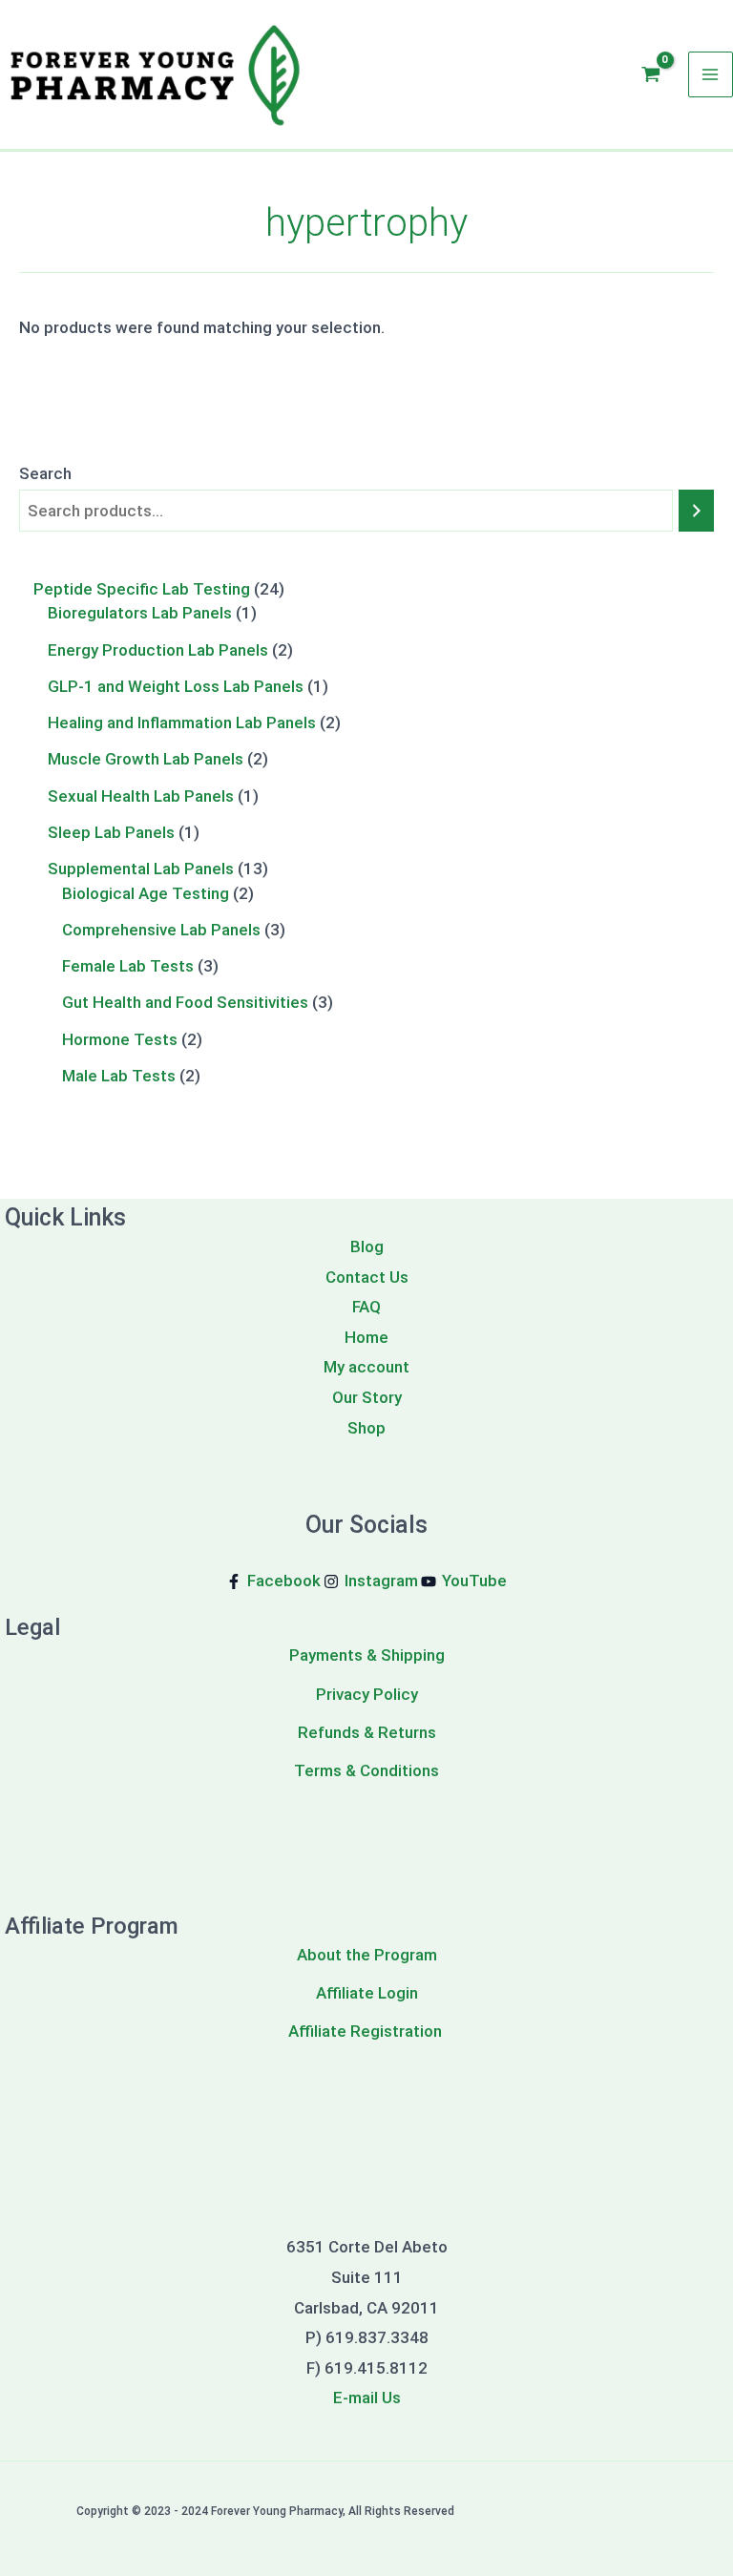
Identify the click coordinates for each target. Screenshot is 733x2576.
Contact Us (367, 1277)
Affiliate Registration (367, 2031)
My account (366, 1367)
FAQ (366, 1307)
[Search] (696, 511)
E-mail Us (367, 2398)
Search (45, 473)
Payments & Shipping (367, 1655)
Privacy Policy (367, 1694)
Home (366, 1337)
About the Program (367, 1955)
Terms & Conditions (366, 1770)
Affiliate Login (367, 1993)
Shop (366, 1428)
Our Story (367, 1397)
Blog (367, 1246)
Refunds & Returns (367, 1732)
